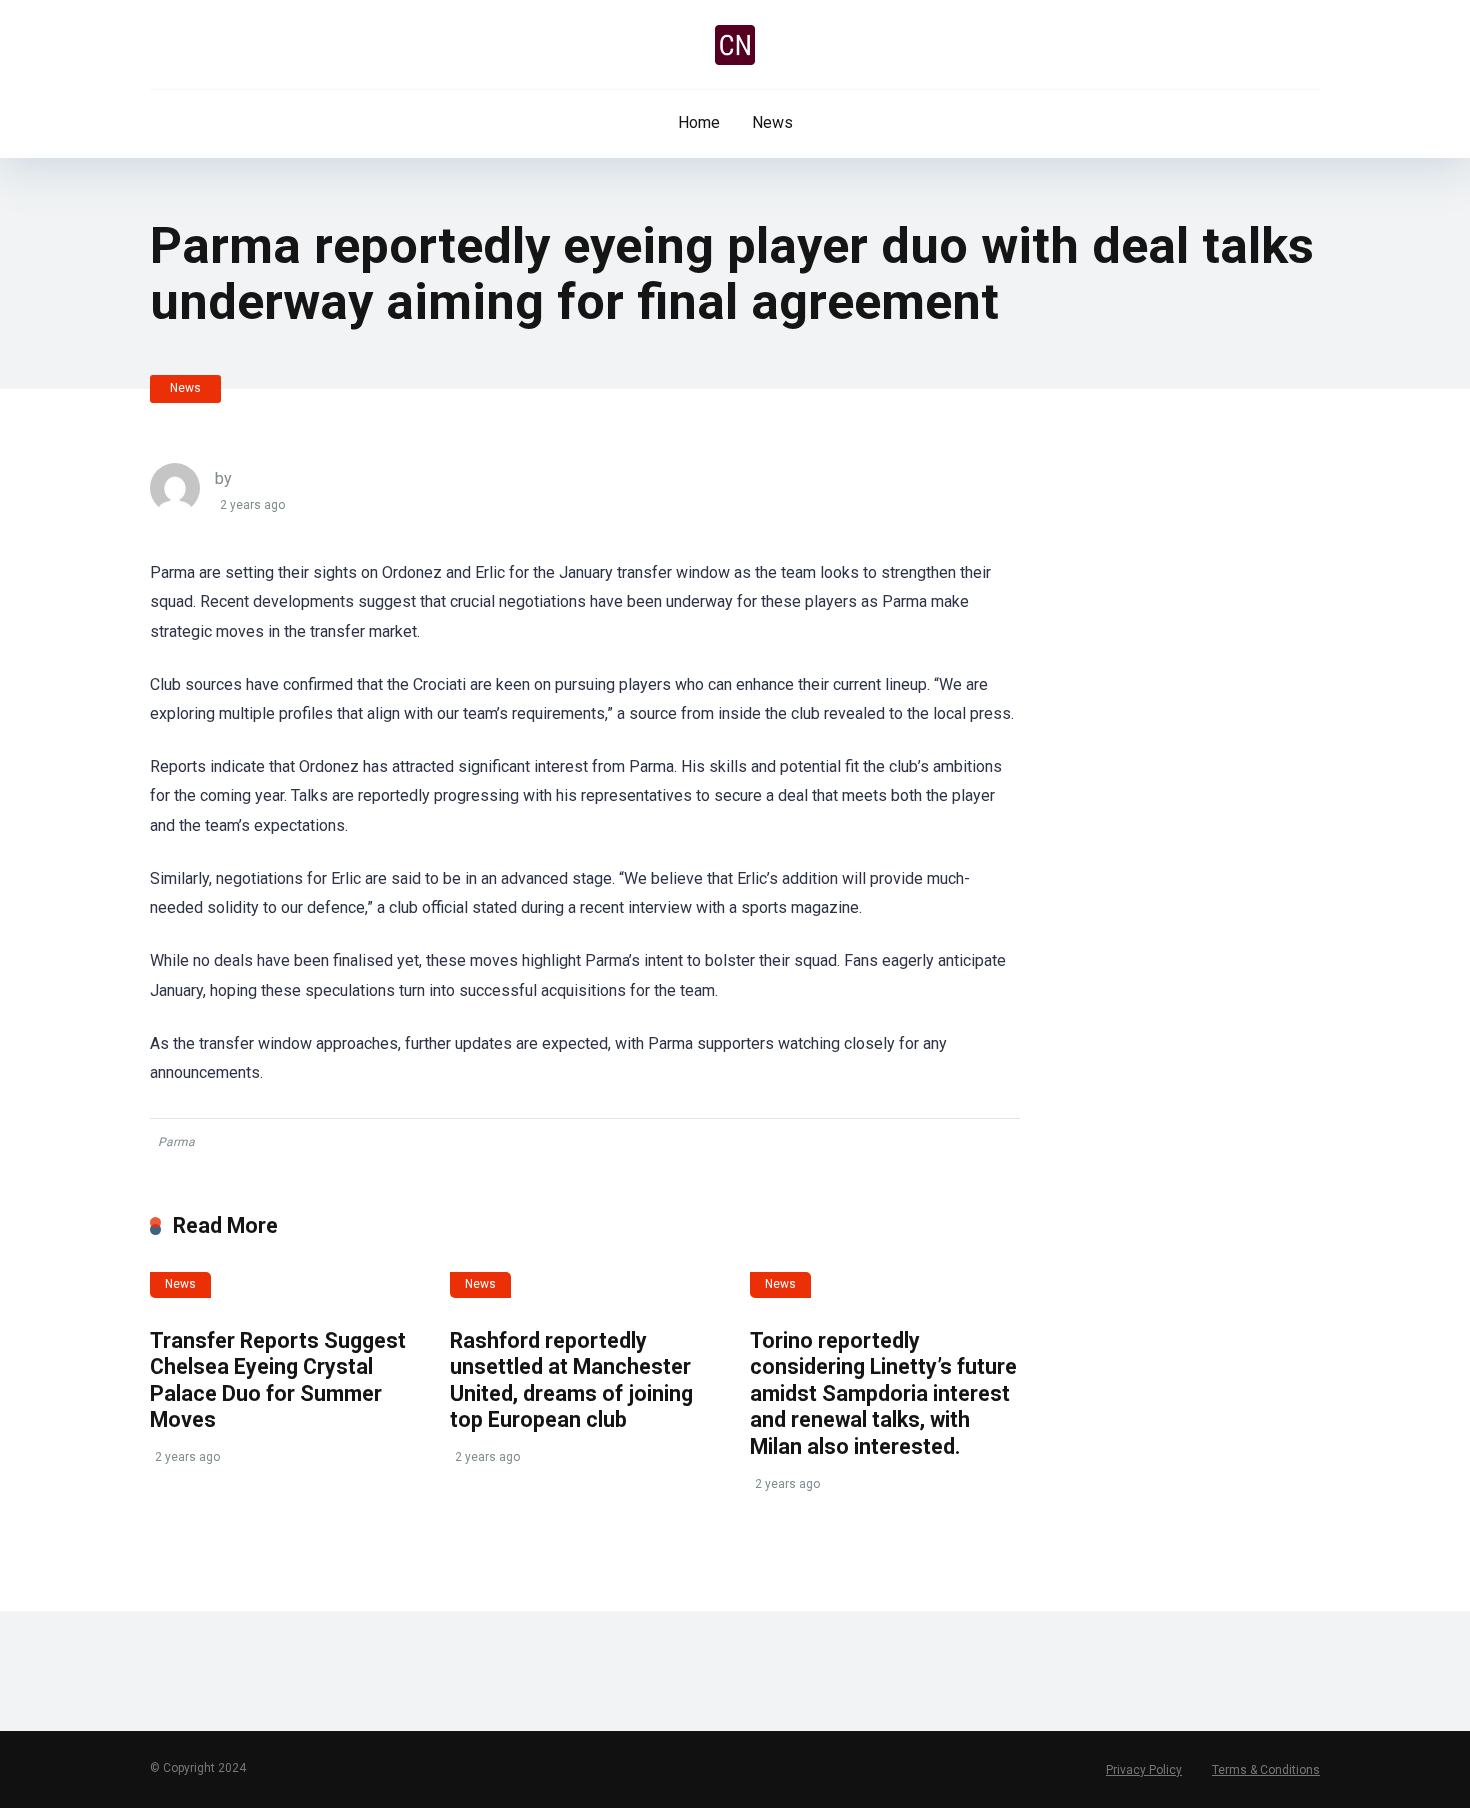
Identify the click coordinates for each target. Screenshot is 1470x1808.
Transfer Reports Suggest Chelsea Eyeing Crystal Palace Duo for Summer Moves (278, 1380)
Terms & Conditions (1266, 1770)
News (772, 122)
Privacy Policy (1144, 1770)
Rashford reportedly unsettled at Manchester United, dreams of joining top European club (571, 1380)
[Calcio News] (735, 45)
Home (699, 122)
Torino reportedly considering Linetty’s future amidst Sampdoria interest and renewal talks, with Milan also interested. (883, 1394)
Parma (176, 1142)
